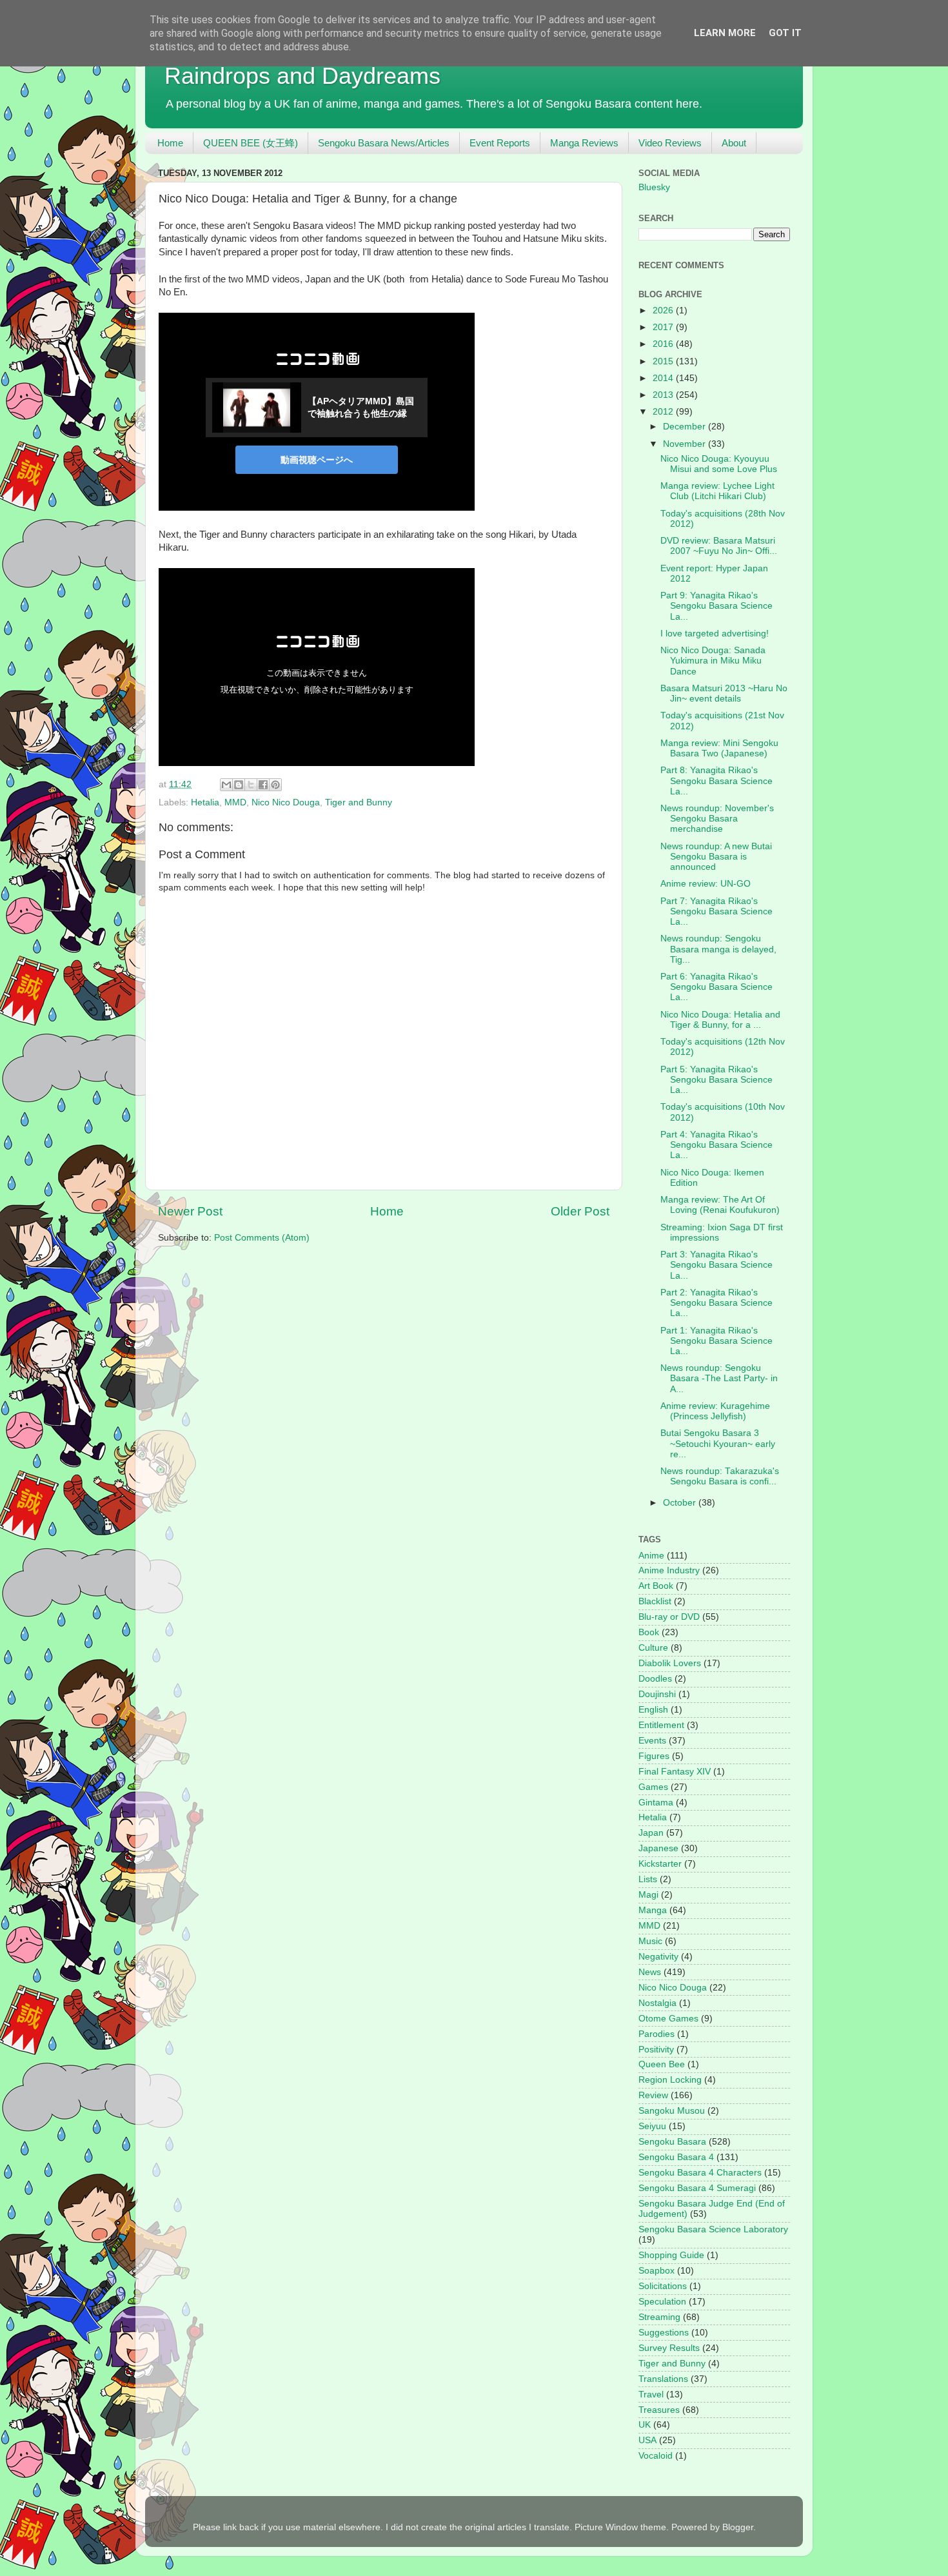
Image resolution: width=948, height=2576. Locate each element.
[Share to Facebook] (263, 785)
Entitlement (661, 1725)
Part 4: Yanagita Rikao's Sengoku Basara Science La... (716, 1145)
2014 (664, 378)
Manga (653, 1910)
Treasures (659, 2410)
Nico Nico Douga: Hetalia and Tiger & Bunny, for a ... (720, 1020)
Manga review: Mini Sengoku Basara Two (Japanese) (719, 748)
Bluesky (654, 187)
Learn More (725, 33)
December (686, 427)
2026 (664, 310)
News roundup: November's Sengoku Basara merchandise (717, 819)
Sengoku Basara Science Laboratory (713, 2229)
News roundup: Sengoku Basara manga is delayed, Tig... (718, 949)
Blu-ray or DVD (669, 1617)
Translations (663, 2379)
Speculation (662, 2302)
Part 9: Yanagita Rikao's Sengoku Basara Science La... (716, 606)
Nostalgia (657, 2003)
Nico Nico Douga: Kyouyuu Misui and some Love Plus (719, 464)
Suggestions (664, 2333)
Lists (648, 1879)
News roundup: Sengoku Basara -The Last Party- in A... (719, 1378)
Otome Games (668, 2019)
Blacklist (655, 1601)
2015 (664, 361)
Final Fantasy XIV (675, 1772)
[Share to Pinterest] (275, 785)
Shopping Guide (671, 2255)
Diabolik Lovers (670, 1663)
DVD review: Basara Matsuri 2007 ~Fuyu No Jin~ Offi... (719, 546)
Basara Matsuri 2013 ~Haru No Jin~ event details (724, 693)
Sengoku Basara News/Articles (384, 143)
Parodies (657, 2034)
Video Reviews (670, 143)
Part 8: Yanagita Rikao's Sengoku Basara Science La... (716, 781)
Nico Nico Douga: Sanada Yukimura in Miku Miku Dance (713, 661)
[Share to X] (251, 785)
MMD (235, 802)
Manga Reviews (584, 143)
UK (645, 2425)
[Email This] (226, 785)
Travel (651, 2394)
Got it (785, 33)
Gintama (656, 1803)
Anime (651, 1556)
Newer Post (190, 1211)
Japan (651, 1833)
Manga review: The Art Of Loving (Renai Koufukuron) (720, 1205)
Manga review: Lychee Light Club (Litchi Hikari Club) (717, 491)
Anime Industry (669, 1570)
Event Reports (500, 143)
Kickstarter (660, 1864)
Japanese (658, 1848)
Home (170, 143)
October (681, 1503)
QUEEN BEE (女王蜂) (251, 143)
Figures (654, 1756)
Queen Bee (662, 2064)
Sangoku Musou (672, 2111)
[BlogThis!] (239, 785)
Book (649, 1632)
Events (652, 1741)
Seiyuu (652, 2126)
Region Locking (670, 2080)
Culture (653, 1648)
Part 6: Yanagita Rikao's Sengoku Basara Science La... (716, 987)
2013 (664, 395)
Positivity (656, 2050)
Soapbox (657, 2271)
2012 (664, 412)
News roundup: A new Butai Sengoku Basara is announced (716, 857)
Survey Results (669, 2348)
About (734, 143)
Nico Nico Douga (286, 802)
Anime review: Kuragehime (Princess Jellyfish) (715, 1411)
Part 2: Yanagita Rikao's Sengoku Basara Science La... (716, 1303)
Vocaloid (656, 2456)
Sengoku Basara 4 (676, 2157)
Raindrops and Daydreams (302, 76)
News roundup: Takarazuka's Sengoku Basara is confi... (720, 1476)
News (650, 1972)
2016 (664, 344)
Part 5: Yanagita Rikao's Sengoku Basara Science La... (716, 1080)
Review (653, 2095)
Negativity (658, 1957)
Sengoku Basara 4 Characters (700, 2173)
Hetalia (205, 802)
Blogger (738, 2527)
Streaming (659, 2317)
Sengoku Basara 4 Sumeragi (697, 2188)
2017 (664, 327)
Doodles (655, 1679)
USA (647, 2440)
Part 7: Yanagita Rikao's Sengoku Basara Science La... (716, 911)
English (653, 1710)
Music (650, 1941)
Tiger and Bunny (359, 802)
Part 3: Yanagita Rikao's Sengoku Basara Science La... (716, 1265)
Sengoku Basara (672, 2142)
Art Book (656, 1586)
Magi (648, 1895)
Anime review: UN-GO (706, 884)
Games (653, 1787)
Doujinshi (657, 1694)
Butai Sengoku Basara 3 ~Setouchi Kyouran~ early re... (718, 1443)
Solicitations (663, 2286)
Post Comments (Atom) (262, 1238)
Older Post (580, 1211)
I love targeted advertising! (715, 634)
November (686, 444)
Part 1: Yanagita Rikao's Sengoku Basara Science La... (716, 1341)
